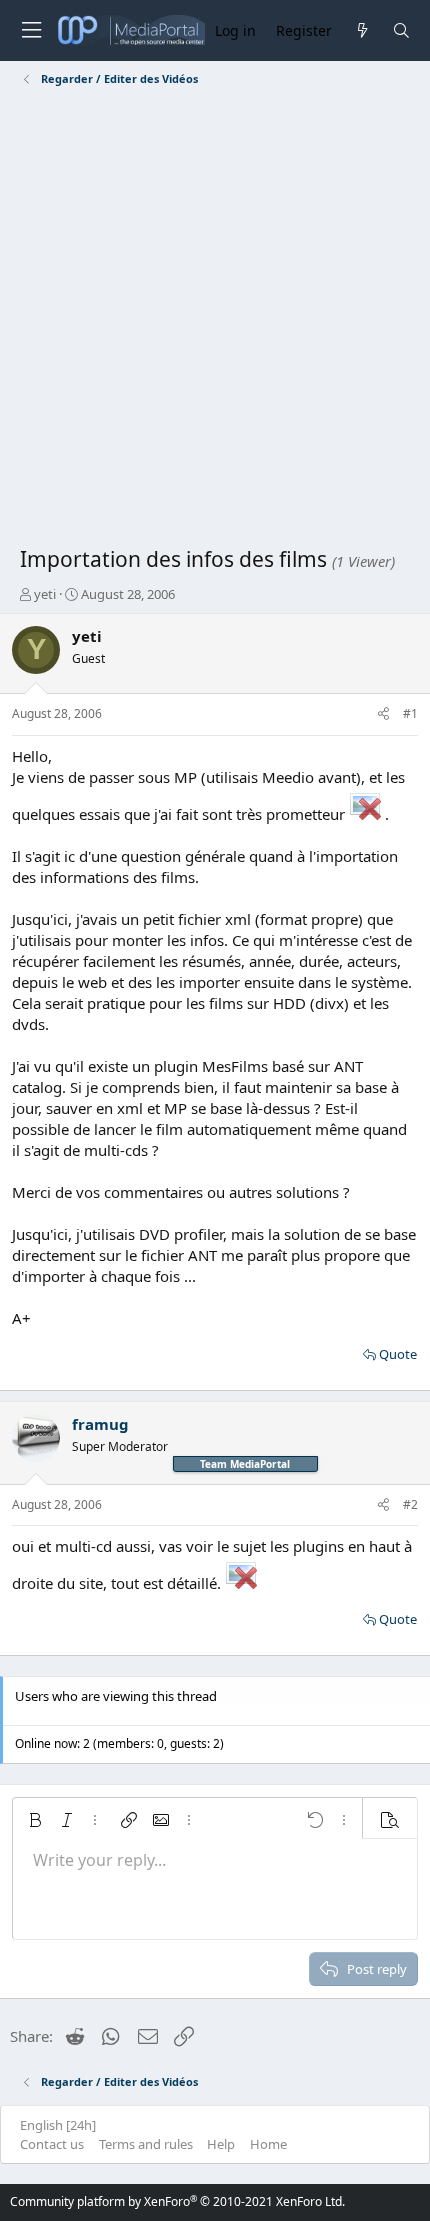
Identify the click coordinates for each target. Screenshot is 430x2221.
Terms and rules (146, 2144)
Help (221, 2144)
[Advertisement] (215, 320)
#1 (410, 713)
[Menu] (31, 30)
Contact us (52, 2144)
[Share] (383, 714)
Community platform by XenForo (177, 2201)
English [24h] (58, 2125)
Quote (398, 1354)
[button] (35, 1820)
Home (268, 2144)
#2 (410, 1504)
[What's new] (361, 30)
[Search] (401, 30)
